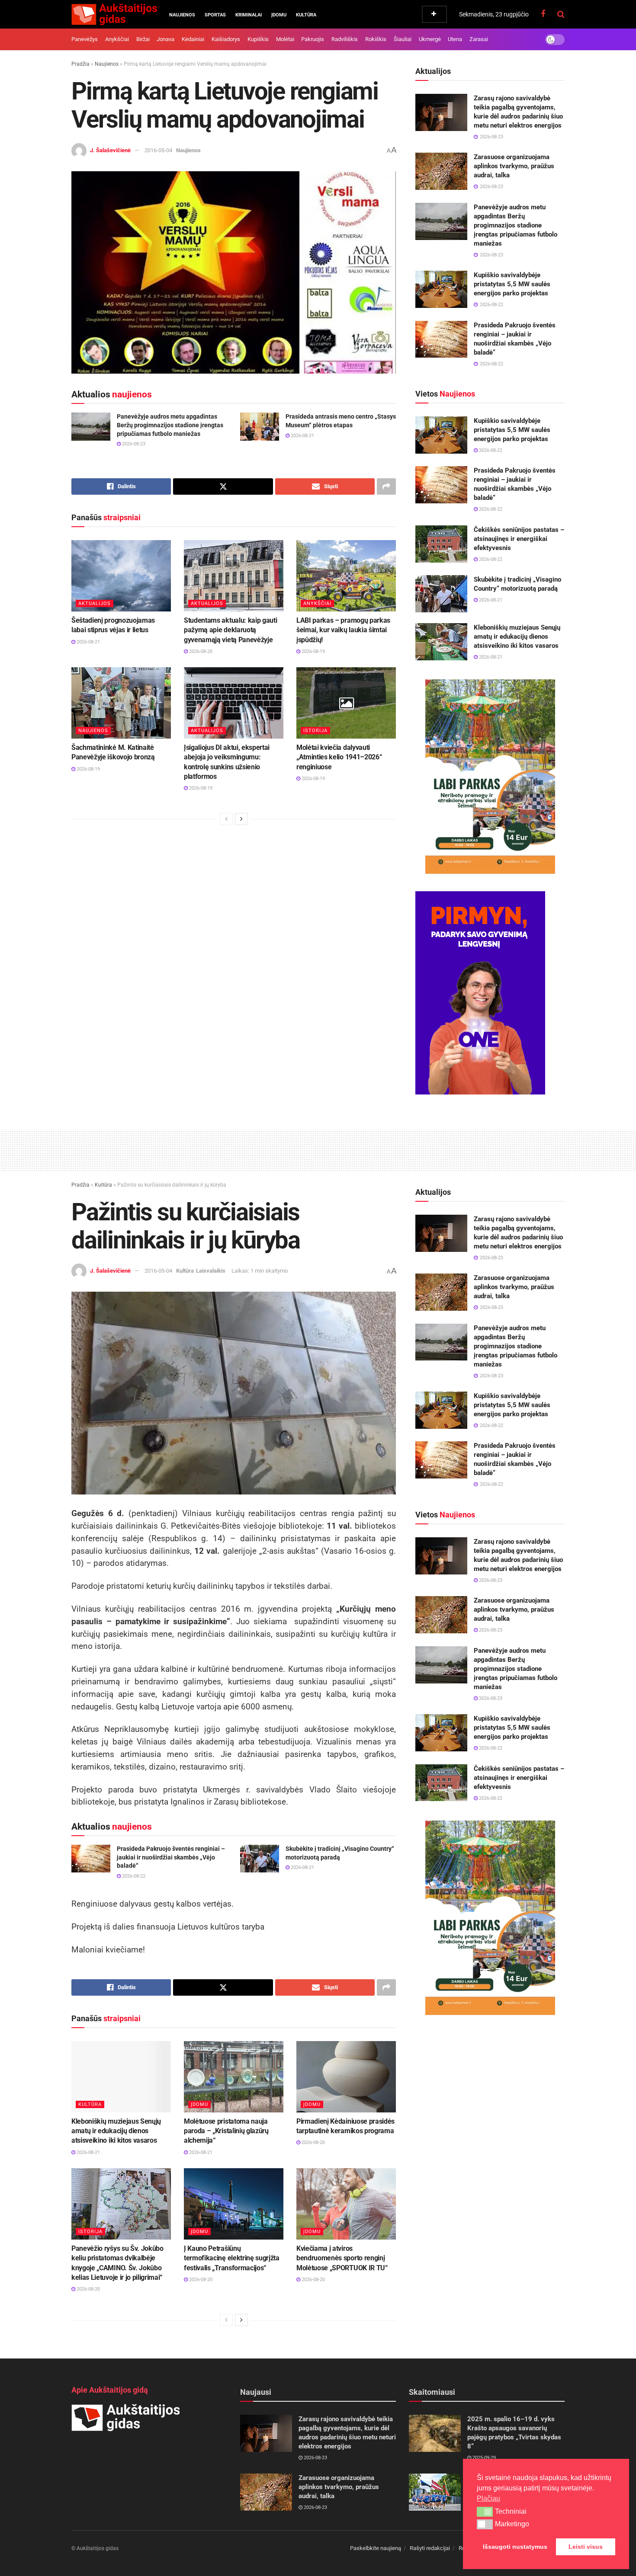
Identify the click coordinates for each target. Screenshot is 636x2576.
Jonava (165, 39)
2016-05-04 (158, 150)
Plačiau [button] (488, 2498)
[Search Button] (561, 14)
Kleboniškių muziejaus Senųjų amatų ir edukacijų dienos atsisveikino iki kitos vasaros (517, 637)
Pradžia (80, 64)
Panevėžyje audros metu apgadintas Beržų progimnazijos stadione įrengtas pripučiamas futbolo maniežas (170, 425)
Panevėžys (85, 39)
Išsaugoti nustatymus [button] (515, 2547)
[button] (485, 2512)
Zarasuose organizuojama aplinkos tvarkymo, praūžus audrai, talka (514, 166)
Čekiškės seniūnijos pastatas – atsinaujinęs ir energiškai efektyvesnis (519, 539)
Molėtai (285, 39)
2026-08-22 (490, 450)
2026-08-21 (302, 436)
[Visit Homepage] (114, 14)
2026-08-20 (200, 651)
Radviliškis (345, 39)
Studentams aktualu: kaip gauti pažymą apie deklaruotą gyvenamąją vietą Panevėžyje (230, 630)
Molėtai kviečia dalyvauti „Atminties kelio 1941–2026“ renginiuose (339, 757)
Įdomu (279, 15)
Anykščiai (117, 39)
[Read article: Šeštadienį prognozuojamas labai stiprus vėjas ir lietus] (121, 576)
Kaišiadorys (226, 39)
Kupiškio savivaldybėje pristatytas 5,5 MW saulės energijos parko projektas (512, 284)
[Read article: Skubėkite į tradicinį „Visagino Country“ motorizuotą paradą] (441, 594)
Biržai (143, 39)
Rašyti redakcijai (430, 2548)
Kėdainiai (193, 39)
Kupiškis (258, 39)
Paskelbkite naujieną (376, 2548)
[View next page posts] (241, 819)
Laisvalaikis (211, 1271)
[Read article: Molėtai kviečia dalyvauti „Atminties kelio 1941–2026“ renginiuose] (346, 703)
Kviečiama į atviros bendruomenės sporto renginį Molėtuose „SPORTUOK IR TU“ (342, 2258)
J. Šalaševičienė (110, 150)
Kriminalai (249, 15)
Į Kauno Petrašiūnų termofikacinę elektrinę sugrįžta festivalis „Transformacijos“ (232, 2258)
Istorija (315, 731)
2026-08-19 (313, 651)
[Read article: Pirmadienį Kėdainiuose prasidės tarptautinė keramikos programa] (346, 2077)
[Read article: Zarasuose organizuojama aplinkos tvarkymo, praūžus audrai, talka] (441, 171)
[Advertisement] (318, 1149)
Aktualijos (95, 603)
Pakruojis (313, 39)
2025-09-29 (483, 2458)
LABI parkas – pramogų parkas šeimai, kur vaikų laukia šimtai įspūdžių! (343, 630)
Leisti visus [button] (586, 2547)
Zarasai (479, 39)
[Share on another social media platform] (386, 486)
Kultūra (306, 15)
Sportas (215, 15)
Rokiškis (376, 39)
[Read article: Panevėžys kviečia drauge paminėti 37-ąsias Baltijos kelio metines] (435, 2492)
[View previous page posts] (226, 819)
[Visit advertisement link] (490, 777)
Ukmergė (430, 39)
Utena (455, 39)
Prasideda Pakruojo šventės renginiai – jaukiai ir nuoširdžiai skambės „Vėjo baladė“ (171, 1857)
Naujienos (182, 15)
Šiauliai (403, 39)
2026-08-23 (133, 444)
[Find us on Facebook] (543, 14)
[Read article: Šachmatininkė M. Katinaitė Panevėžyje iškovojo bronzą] (121, 703)
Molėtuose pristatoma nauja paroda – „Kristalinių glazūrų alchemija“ (226, 2131)
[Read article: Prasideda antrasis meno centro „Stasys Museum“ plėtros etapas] (260, 426)
